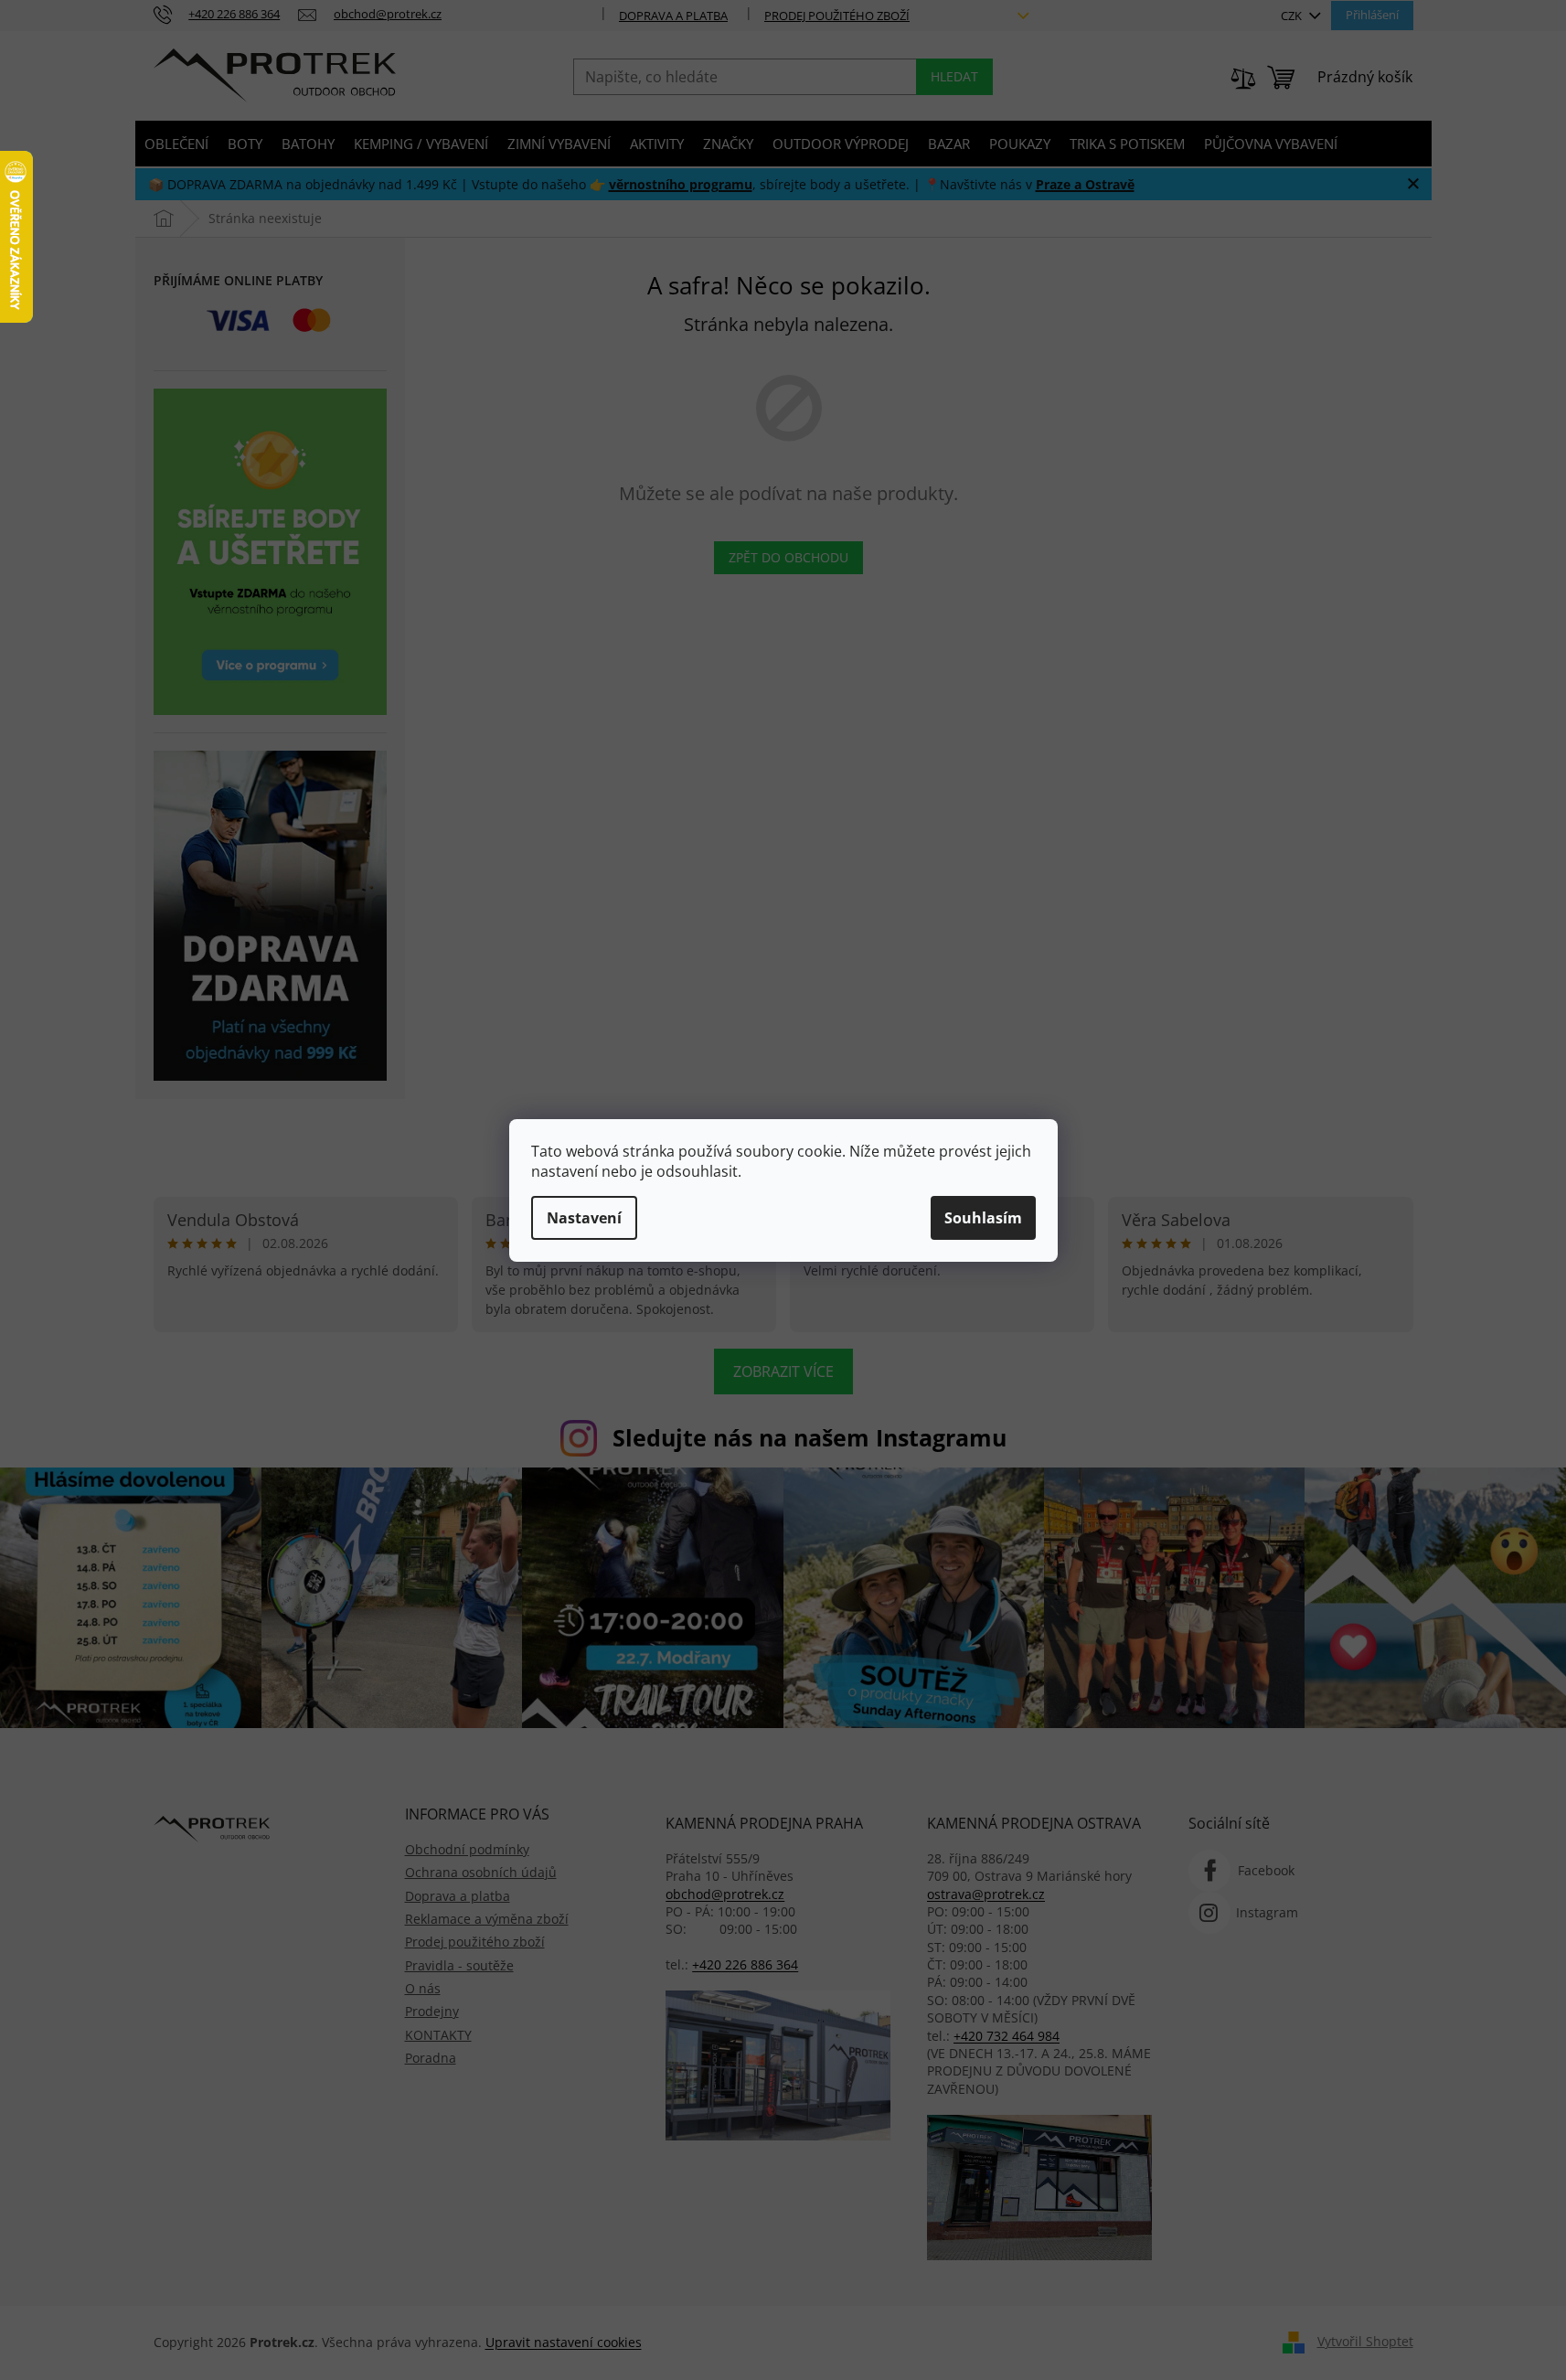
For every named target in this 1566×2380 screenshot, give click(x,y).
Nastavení (584, 1218)
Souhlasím (983, 1218)
